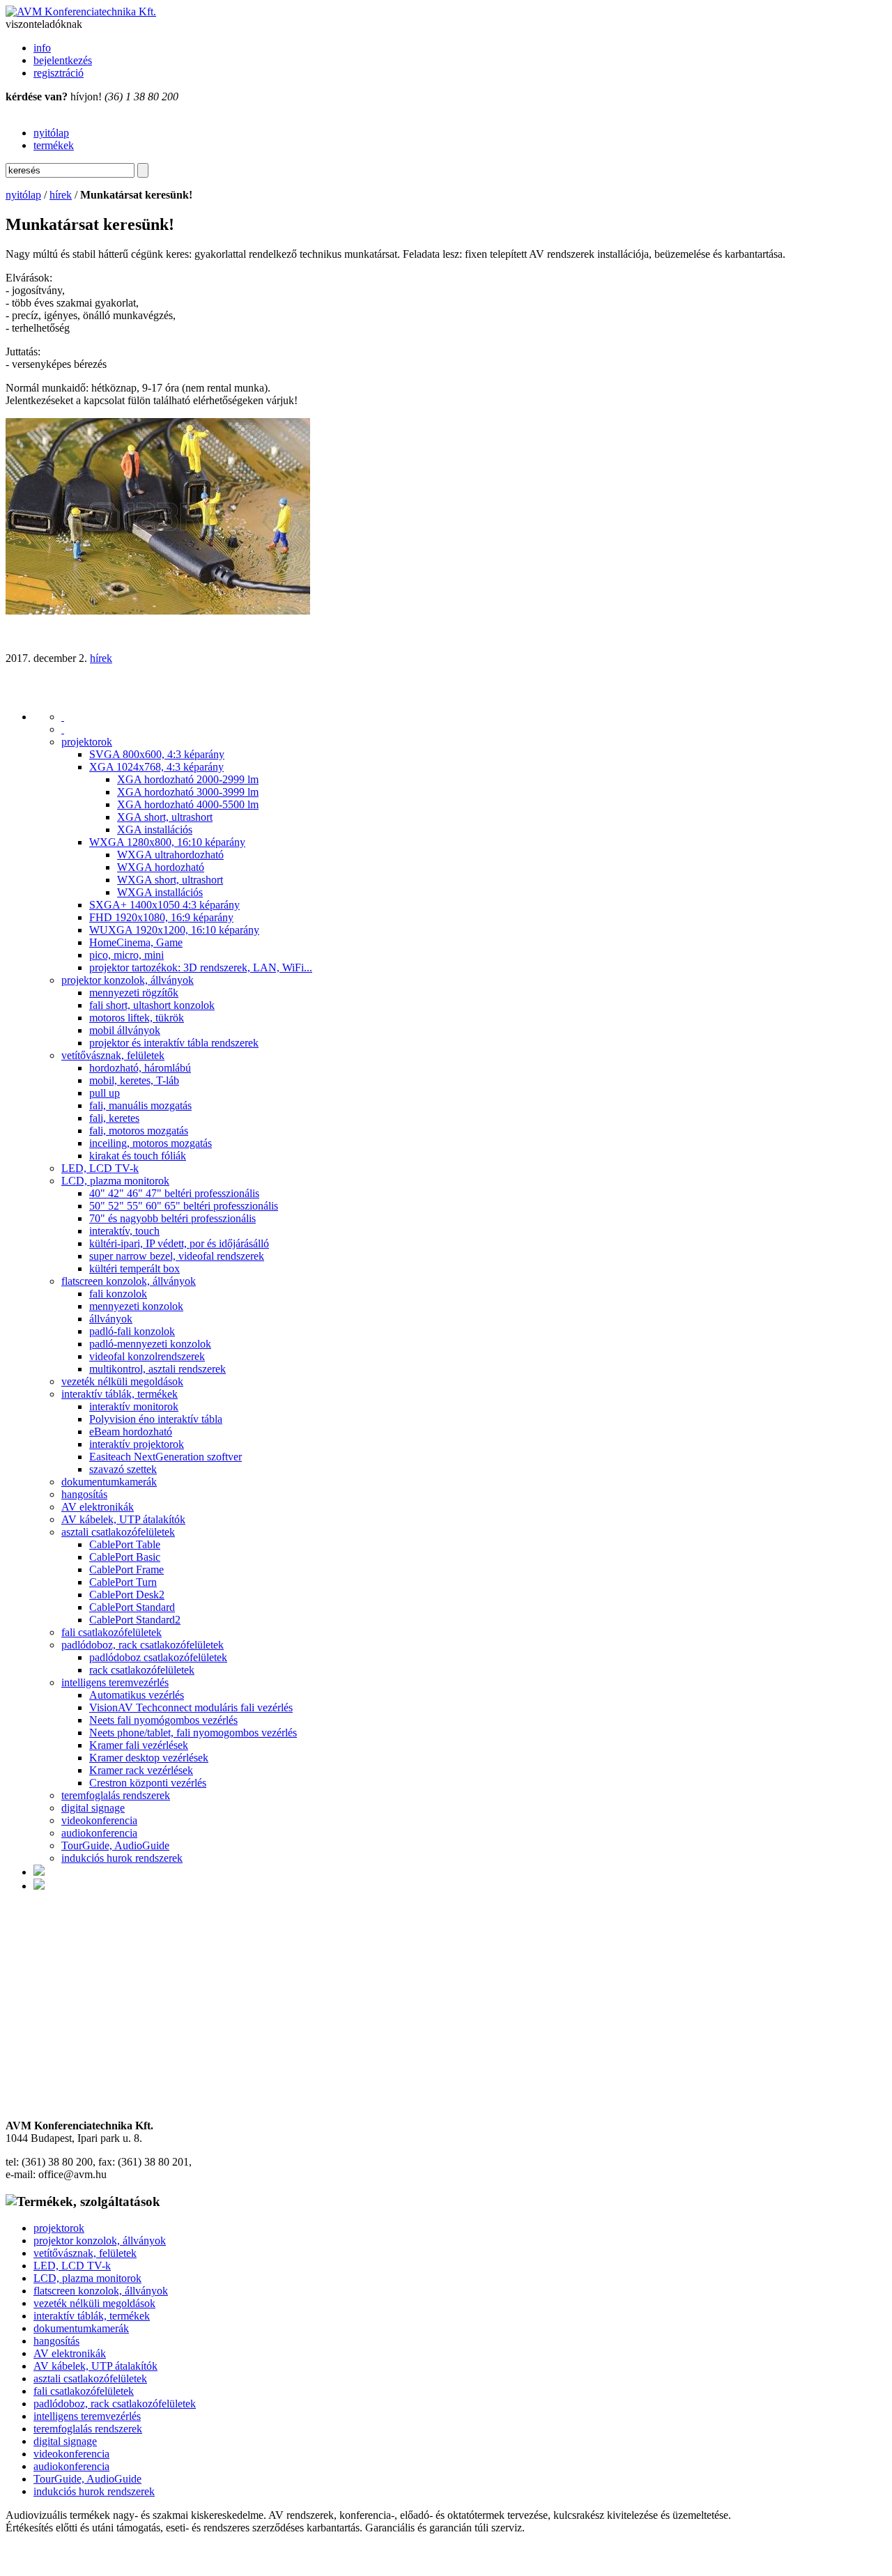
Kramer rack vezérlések (141, 1770)
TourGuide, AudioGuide (115, 1845)
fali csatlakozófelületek (111, 1632)
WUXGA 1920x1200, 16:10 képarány (174, 930)
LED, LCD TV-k (100, 1168)
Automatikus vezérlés (137, 1695)
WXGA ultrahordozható (170, 855)
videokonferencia (99, 1820)
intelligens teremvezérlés (115, 1682)
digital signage (93, 1808)
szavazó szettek (123, 1469)
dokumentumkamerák (109, 1482)
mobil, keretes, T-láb (134, 1080)
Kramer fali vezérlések (139, 1745)
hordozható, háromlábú (140, 1068)
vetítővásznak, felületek (113, 1055)
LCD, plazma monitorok (115, 1181)
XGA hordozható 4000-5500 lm (188, 804)
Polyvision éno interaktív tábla (156, 1419)
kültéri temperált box (134, 1268)
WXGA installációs (160, 892)
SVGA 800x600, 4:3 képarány (157, 754)
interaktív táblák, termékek (120, 1394)
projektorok (87, 742)
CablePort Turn (123, 1582)
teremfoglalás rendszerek (116, 1795)
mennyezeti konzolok (136, 1306)
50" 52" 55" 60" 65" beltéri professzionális (184, 1206)
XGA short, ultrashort (165, 817)
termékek (54, 145)
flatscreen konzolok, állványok (129, 1281)
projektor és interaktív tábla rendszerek (174, 1043)
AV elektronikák (98, 1507)
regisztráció (59, 73)
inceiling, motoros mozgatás (151, 1143)
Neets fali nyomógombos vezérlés (163, 1720)
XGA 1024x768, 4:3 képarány (156, 767)
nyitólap (51, 133)
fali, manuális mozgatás (140, 1105)
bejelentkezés (63, 60)
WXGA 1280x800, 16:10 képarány (167, 842)
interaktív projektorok (137, 1444)
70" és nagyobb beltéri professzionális (172, 1218)
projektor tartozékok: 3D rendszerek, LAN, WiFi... (201, 967)
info (42, 48)
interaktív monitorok (134, 1406)
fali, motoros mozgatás (139, 1131)
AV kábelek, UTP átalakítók (123, 1519)
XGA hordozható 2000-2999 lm (188, 779)
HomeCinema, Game (136, 942)
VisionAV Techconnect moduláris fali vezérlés (191, 1707)
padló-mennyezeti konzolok (150, 1344)
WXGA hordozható (161, 867)
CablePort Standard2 (135, 1620)
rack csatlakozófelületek (142, 1670)
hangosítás (84, 1494)
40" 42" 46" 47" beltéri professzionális (174, 1193)
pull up (105, 1093)
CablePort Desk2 (127, 1595)
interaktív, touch (124, 1231)
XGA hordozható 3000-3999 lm (188, 792)
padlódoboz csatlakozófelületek (158, 1657)
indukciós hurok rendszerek (122, 1858)
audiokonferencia (99, 1833)
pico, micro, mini (126, 955)
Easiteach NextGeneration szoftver (166, 1457)
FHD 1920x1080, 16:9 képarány (161, 917)
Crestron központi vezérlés (148, 1783)
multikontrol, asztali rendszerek (157, 1369)
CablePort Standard (132, 1607)
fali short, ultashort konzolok (152, 1005)
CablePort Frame (126, 1569)
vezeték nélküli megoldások (122, 1381)
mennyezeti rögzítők (134, 993)
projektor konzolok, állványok (128, 980)
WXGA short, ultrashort (170, 880)
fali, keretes (114, 1118)
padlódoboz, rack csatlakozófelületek (143, 1645)
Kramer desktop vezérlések (149, 1758)
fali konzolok (118, 1294)
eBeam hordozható (131, 1432)
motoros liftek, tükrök (137, 1018)
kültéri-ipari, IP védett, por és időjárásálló (179, 1243)
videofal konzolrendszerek (147, 1356)
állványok (111, 1319)
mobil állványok (125, 1030)
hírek (61, 195)
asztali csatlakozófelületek (118, 1532)
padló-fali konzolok (132, 1331)
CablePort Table (125, 1544)
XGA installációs (155, 830)
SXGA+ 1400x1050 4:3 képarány (164, 905)
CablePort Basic (125, 1557)
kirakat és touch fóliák (138, 1156)
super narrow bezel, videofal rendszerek (177, 1256)
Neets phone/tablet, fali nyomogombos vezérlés (193, 1733)
